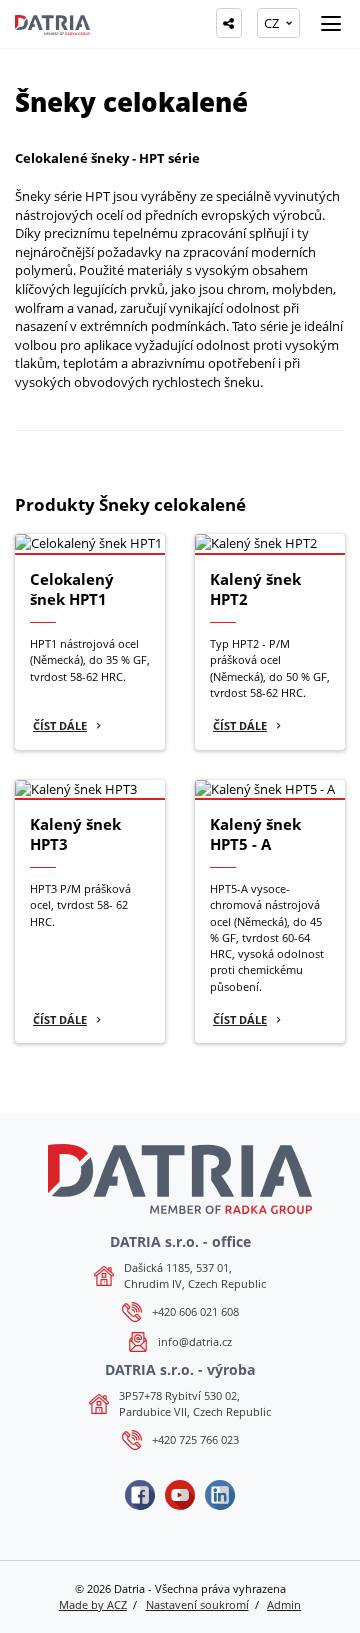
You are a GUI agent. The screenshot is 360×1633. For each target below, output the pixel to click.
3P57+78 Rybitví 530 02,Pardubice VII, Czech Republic (195, 1403)
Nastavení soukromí (197, 1604)
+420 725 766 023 (195, 1439)
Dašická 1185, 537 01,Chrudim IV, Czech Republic (195, 1275)
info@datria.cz (195, 1341)
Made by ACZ (93, 1604)
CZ (271, 23)
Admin (284, 1604)
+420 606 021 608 (195, 1311)
